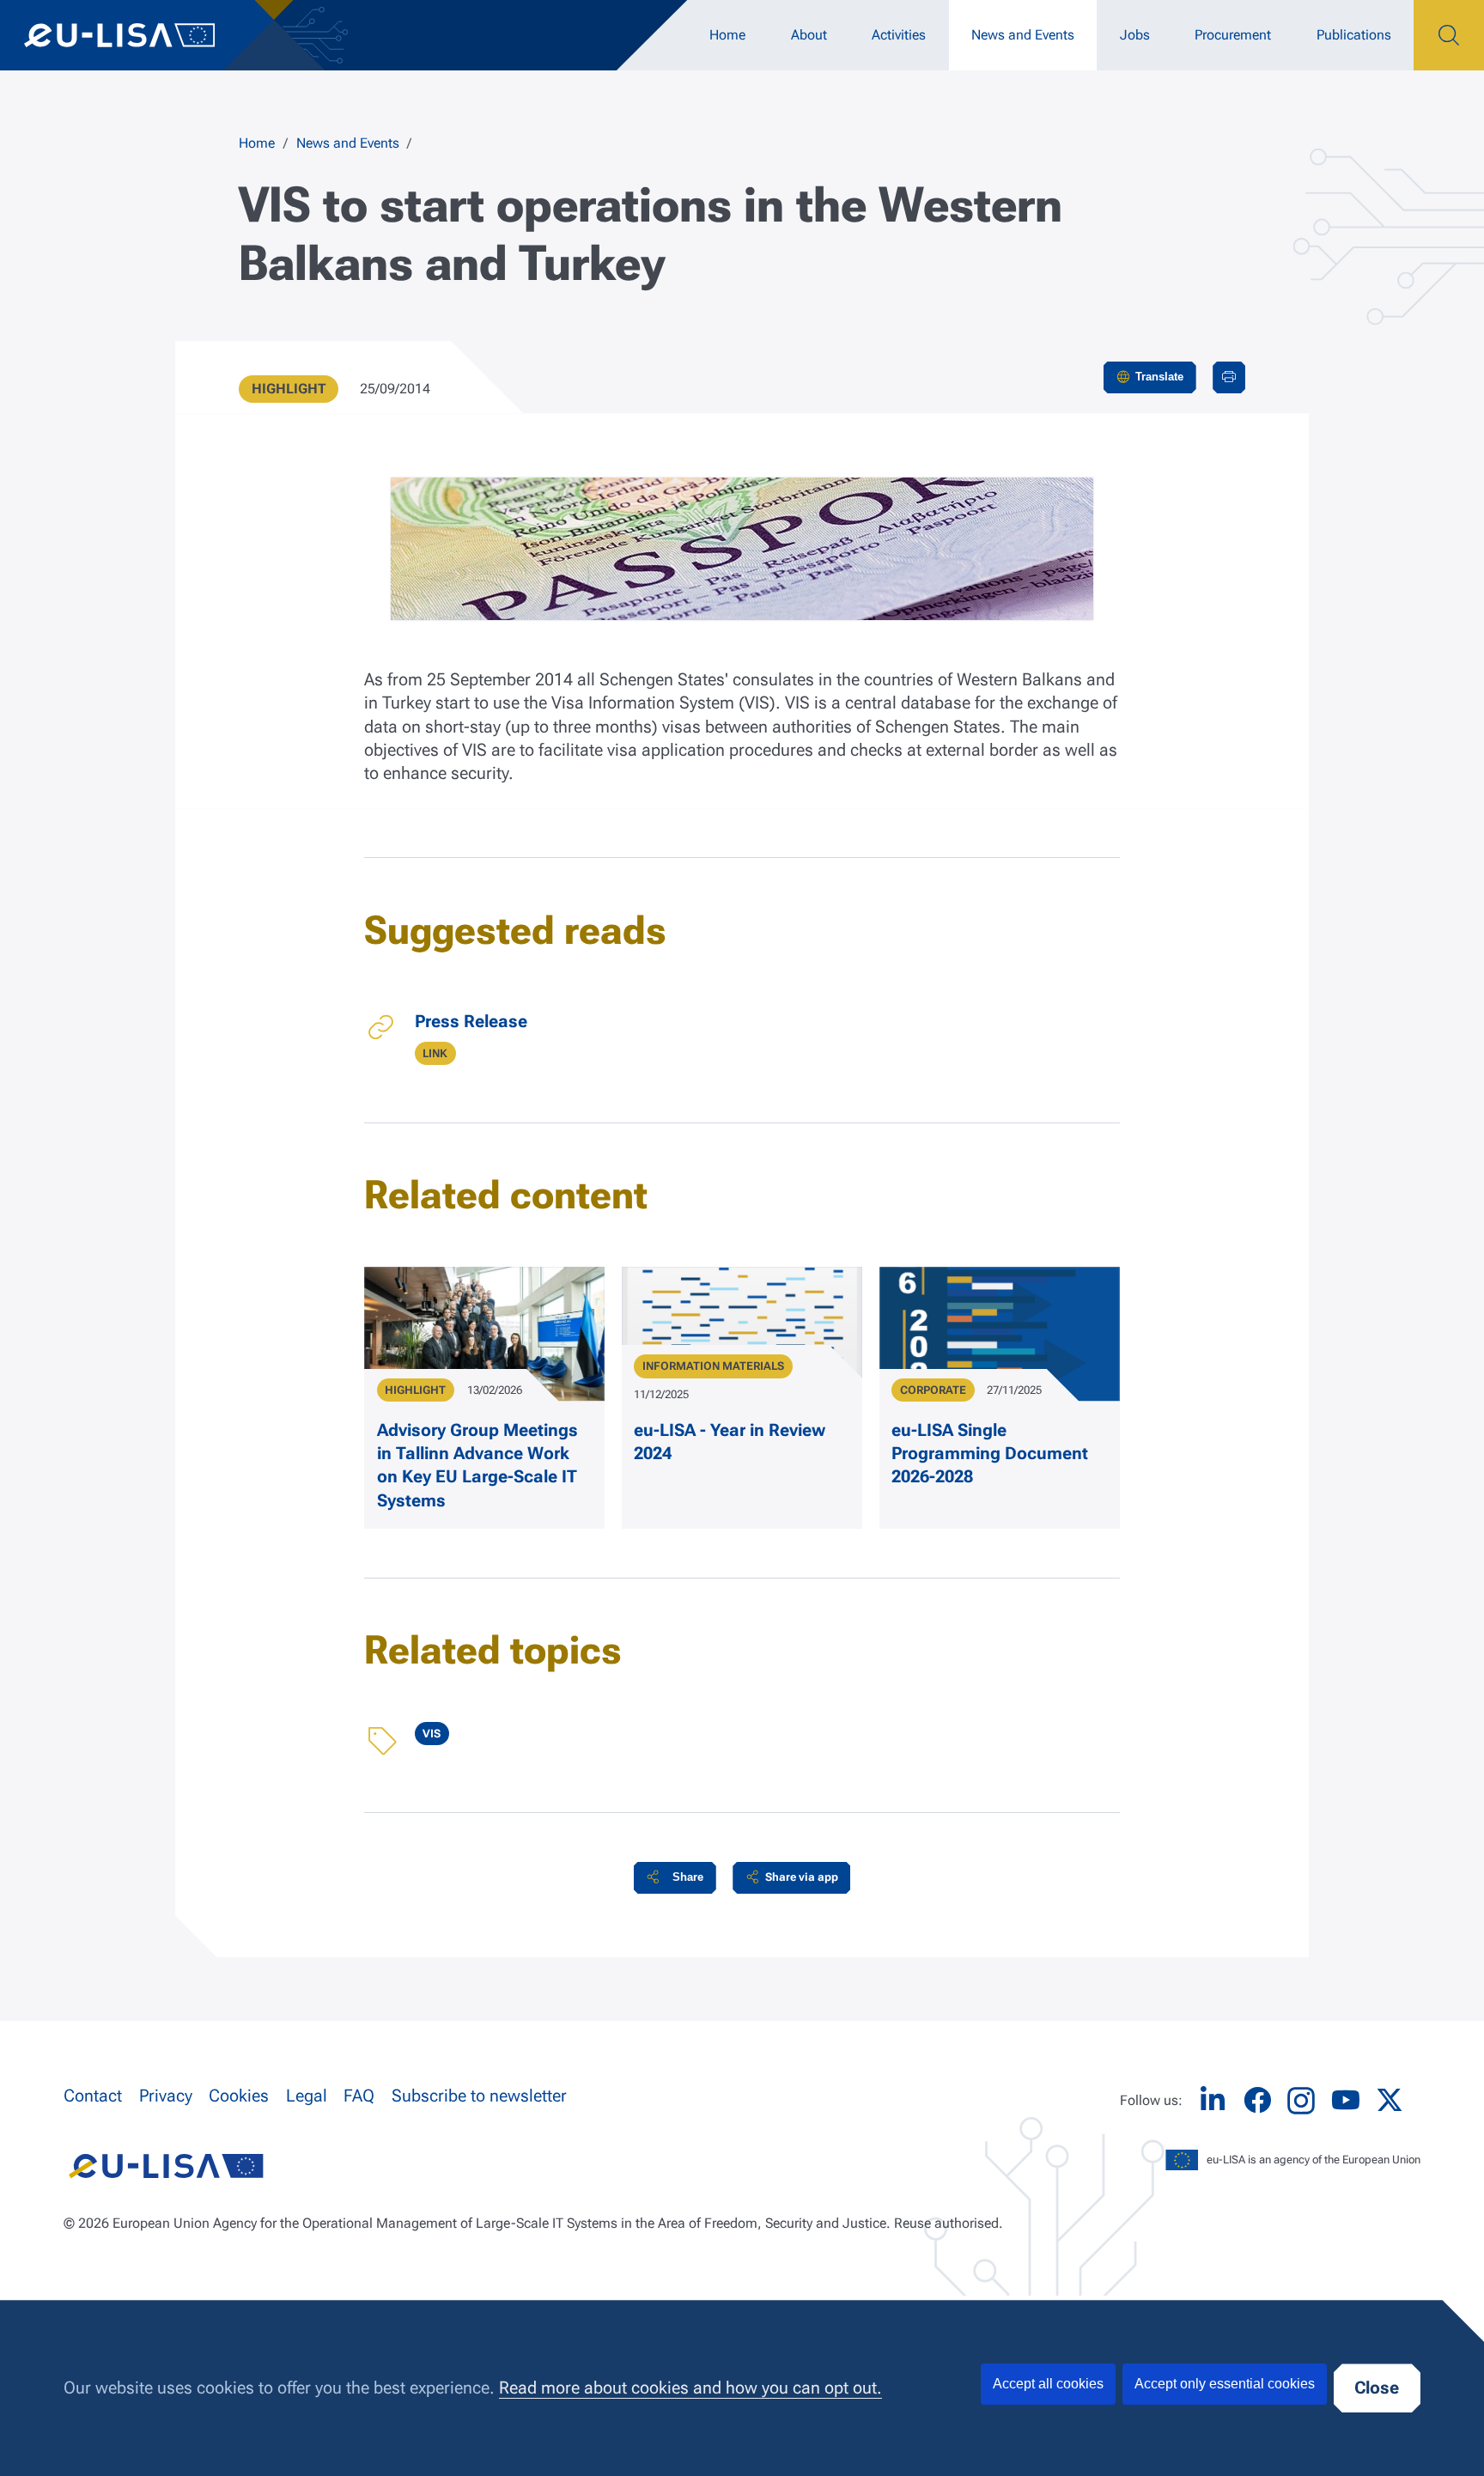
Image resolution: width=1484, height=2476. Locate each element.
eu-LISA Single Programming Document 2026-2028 (990, 1454)
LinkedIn (1213, 2100)
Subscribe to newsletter (479, 2096)
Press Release (471, 1022)
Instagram (1301, 2101)
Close (1377, 2388)
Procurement (1233, 35)
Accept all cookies (1048, 2384)
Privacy (166, 2096)
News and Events (1023, 35)
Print (1229, 377)
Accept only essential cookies (1225, 2384)
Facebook (1257, 2100)
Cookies (239, 2096)
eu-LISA (137, 35)
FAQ (359, 2096)
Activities (899, 35)
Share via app (802, 1877)
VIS (432, 1734)
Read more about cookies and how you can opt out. (690, 2388)
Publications (1354, 35)
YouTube (1346, 2100)
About (809, 35)
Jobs (1135, 35)
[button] (675, 1878)
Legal (307, 2096)
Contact (93, 2096)
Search (1449, 35)
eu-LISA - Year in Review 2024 (730, 1442)
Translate (1159, 377)
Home (727, 35)
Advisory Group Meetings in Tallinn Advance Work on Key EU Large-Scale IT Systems (477, 1466)
